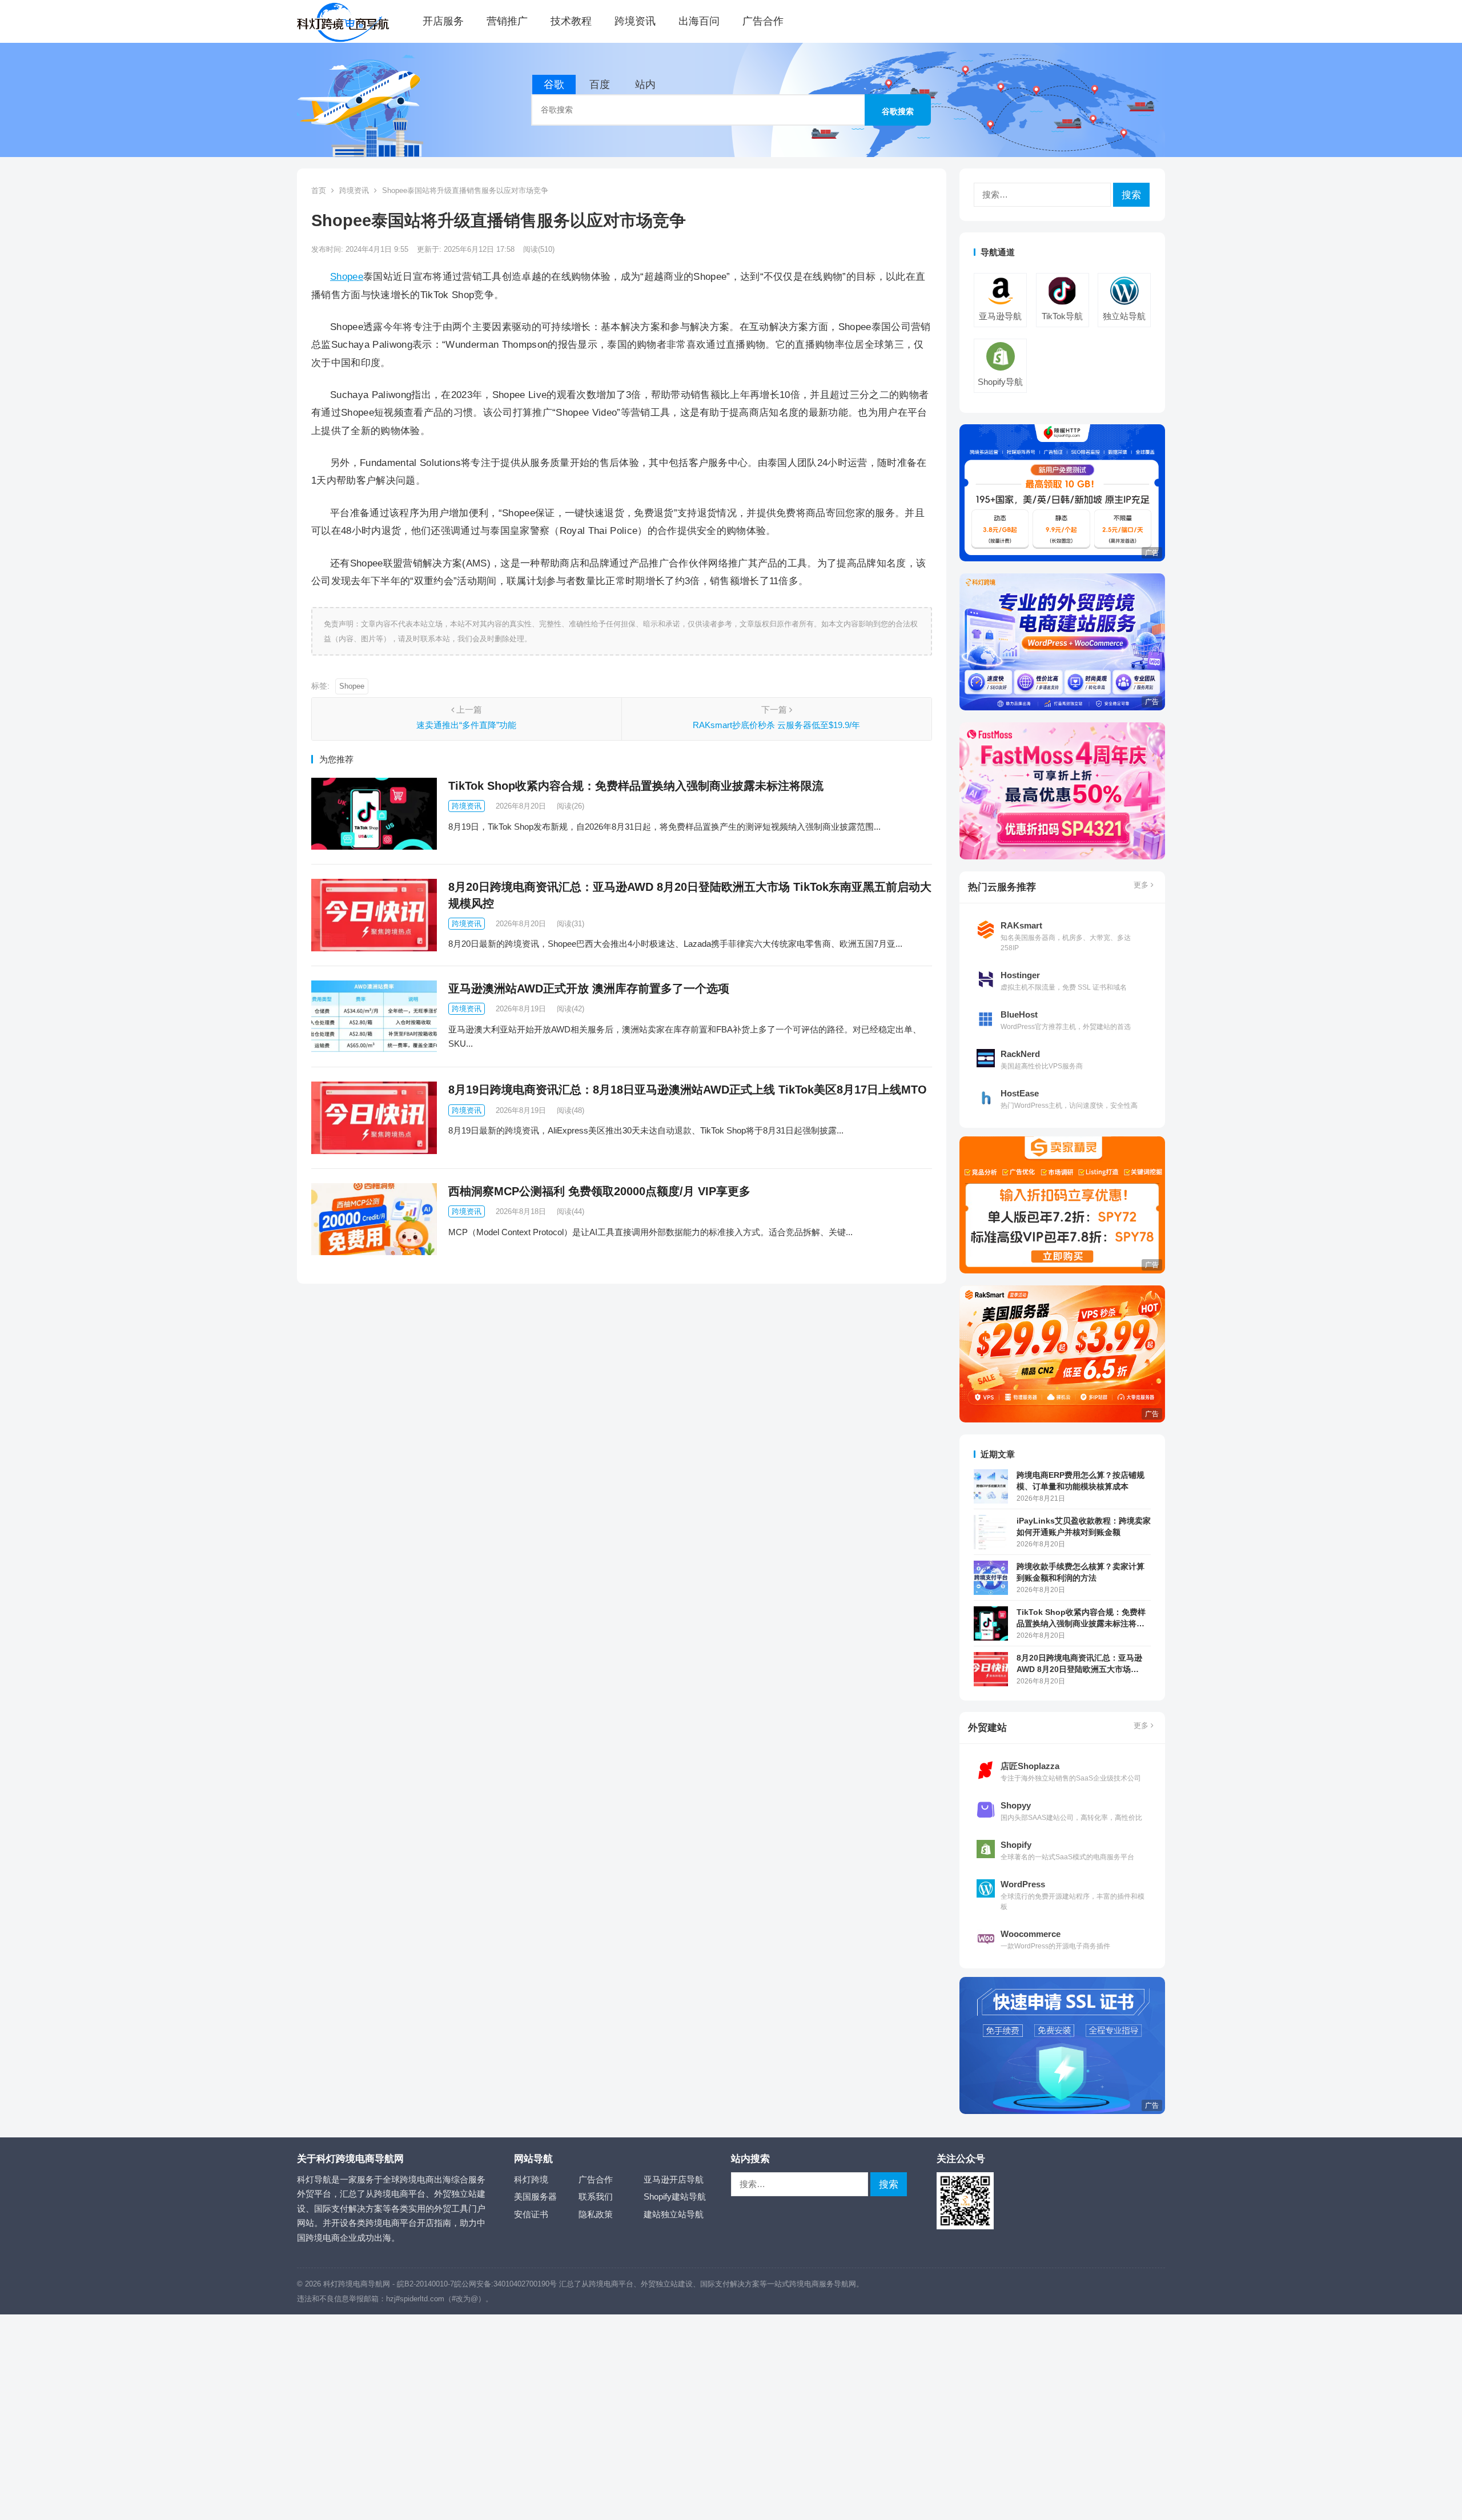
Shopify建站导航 (675, 2197)
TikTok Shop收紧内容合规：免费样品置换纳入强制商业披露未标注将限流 (636, 786)
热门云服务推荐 (1002, 887)
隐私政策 (596, 2214)
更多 (1142, 885)
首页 (319, 190)
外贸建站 (987, 1727)
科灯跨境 (531, 2179)
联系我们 (596, 2197)
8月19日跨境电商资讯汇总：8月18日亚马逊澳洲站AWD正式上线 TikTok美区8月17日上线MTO (688, 1090)
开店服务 (443, 21)
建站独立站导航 (674, 2214)
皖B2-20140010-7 (425, 2284)
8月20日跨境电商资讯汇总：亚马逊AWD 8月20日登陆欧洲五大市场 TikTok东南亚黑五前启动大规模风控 (1082, 1664)
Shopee (347, 276)
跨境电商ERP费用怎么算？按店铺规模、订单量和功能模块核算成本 (1081, 1481)
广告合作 (763, 21)
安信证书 (531, 2214)
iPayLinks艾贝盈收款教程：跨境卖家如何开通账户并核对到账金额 (1084, 1526)
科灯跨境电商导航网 (357, 2284)
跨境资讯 (635, 21)
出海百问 (699, 21)
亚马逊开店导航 (674, 2179)
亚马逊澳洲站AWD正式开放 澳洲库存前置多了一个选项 (589, 988)
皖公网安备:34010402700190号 (505, 2284)
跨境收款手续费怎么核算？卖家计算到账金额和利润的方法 (1081, 1572)
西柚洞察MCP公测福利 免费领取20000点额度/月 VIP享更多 (599, 1191)
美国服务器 (535, 2197)
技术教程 (571, 21)
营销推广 (507, 21)
